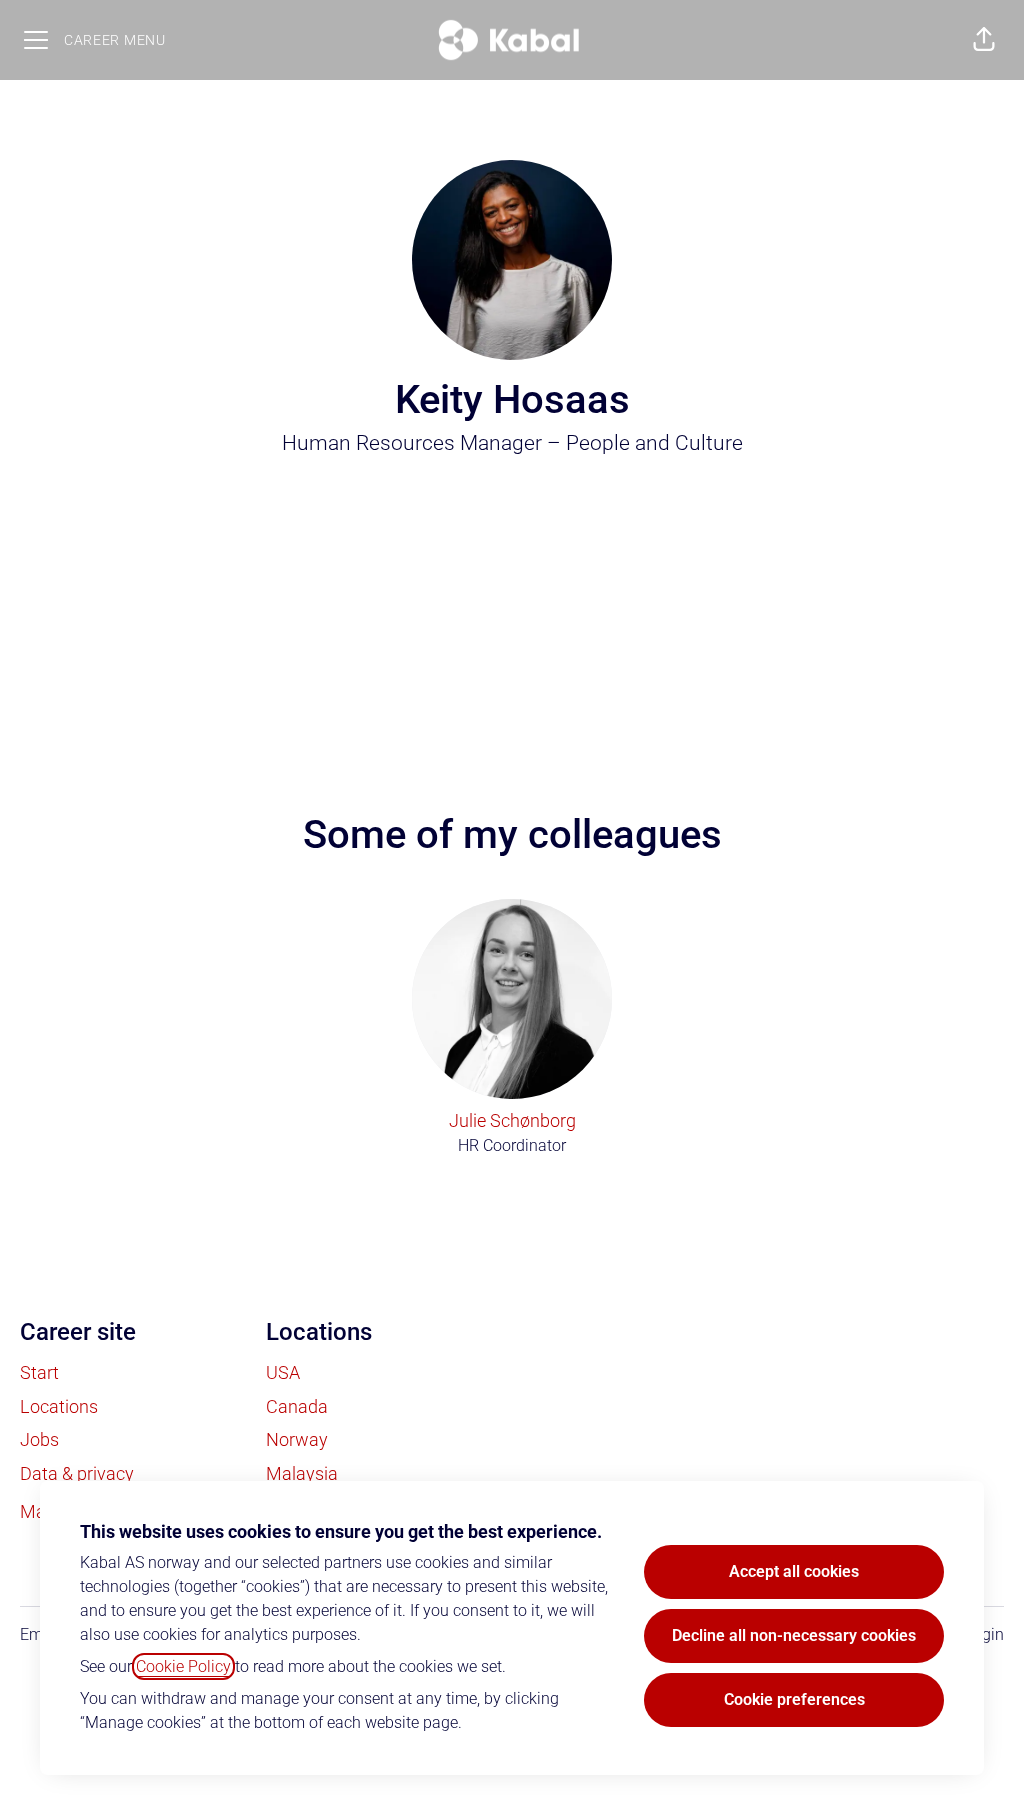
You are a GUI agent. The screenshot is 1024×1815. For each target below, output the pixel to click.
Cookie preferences (794, 1699)
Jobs (39, 1439)
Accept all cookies (794, 1571)
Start (39, 1372)
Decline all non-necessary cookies (794, 1635)
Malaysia (302, 1473)
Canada (297, 1406)
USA (283, 1372)
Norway (297, 1439)
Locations (59, 1406)
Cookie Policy (183, 1666)
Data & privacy (77, 1473)
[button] (984, 40)
